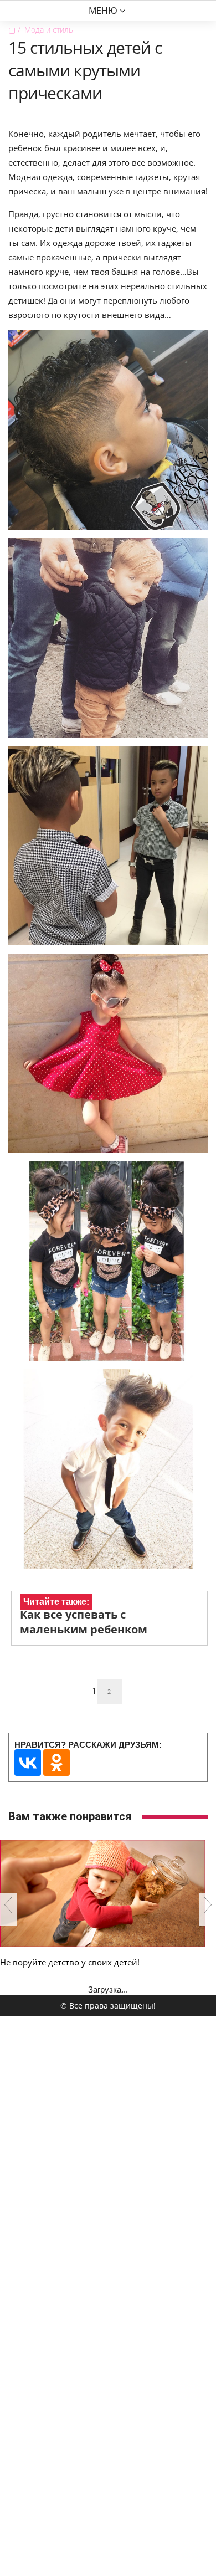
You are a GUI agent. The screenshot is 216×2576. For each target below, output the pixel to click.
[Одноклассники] (56, 1763)
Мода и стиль (49, 30)
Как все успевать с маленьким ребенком (84, 1622)
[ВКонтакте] (28, 1763)
